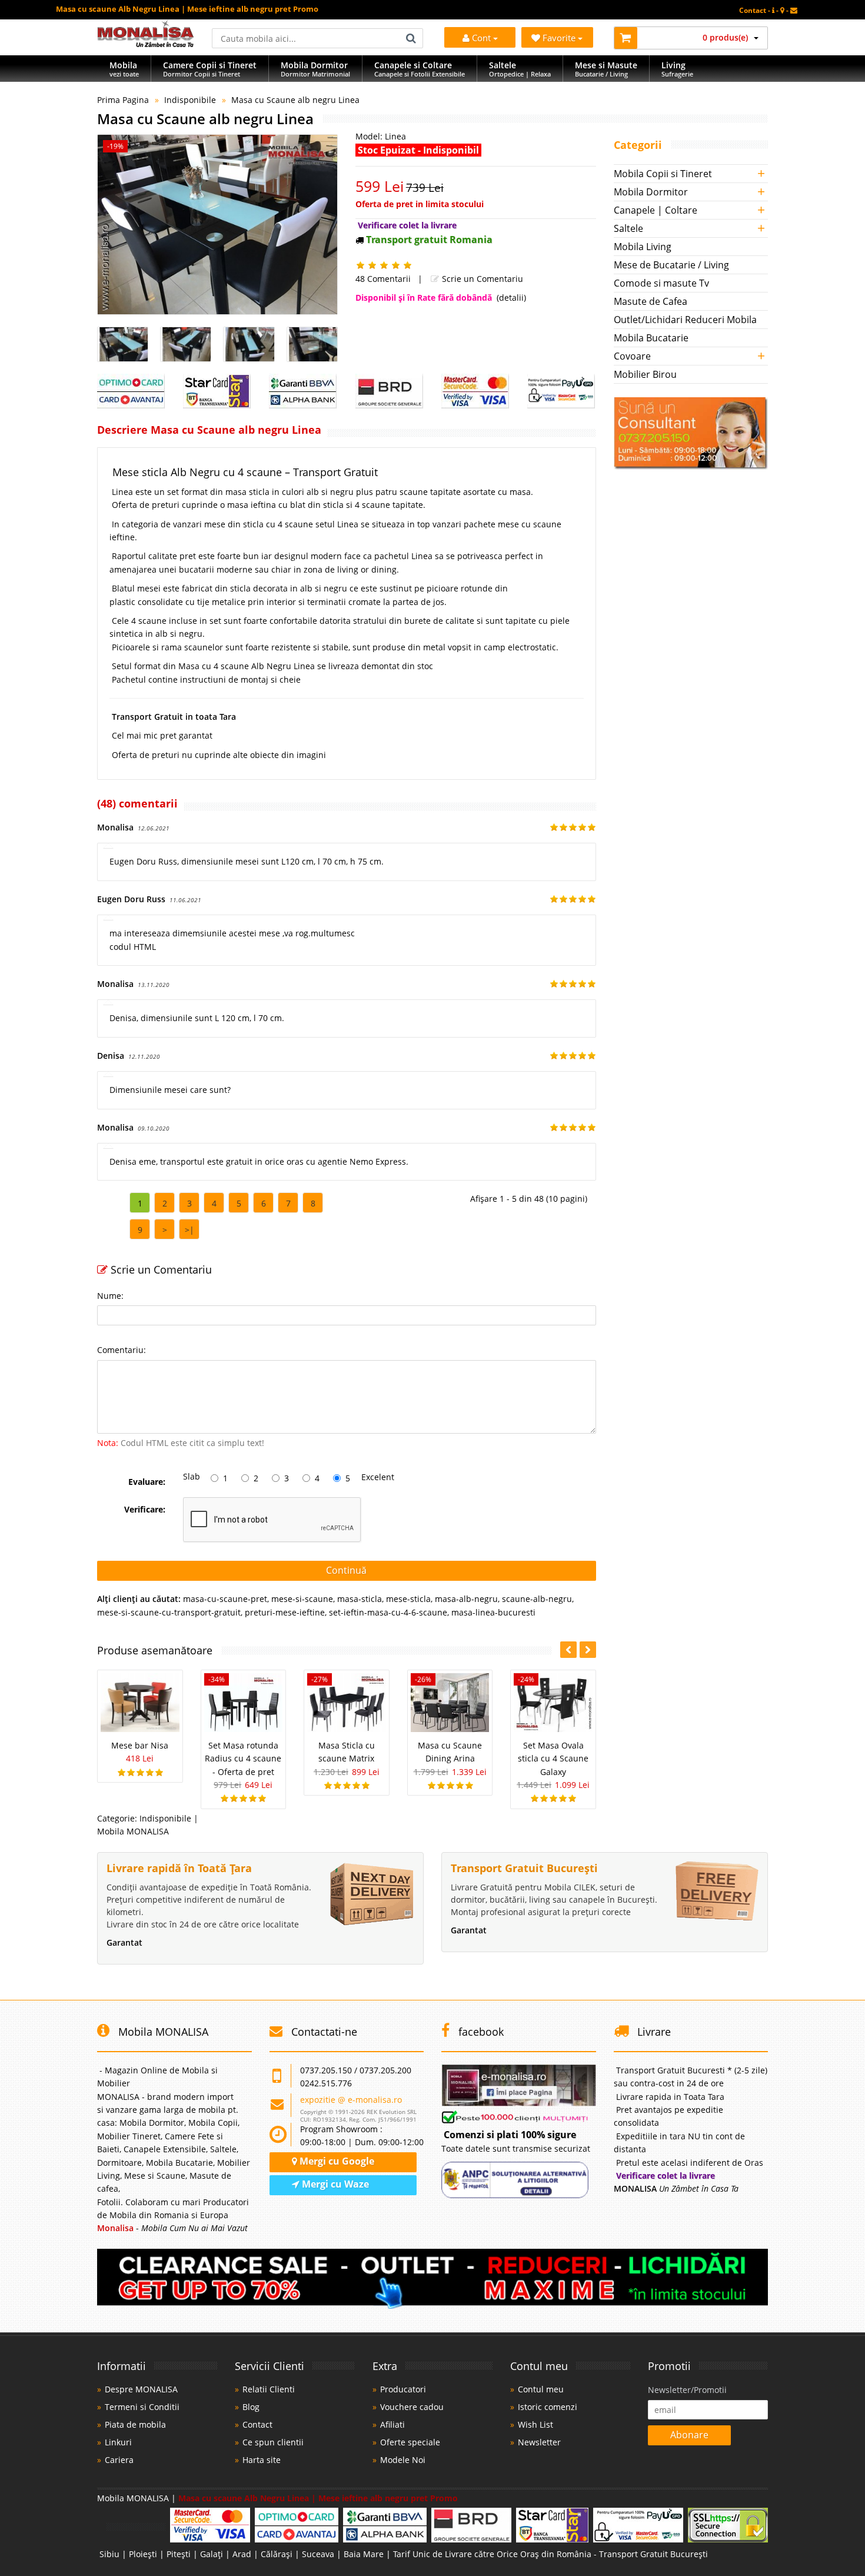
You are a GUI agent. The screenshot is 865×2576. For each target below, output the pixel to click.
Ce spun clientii (273, 2442)
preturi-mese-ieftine (285, 1612)
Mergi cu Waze (334, 2184)
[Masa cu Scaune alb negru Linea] (217, 225)
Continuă (346, 1570)
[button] (588, 1650)
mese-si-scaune (302, 1599)
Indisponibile (190, 100)
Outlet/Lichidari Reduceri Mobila (685, 320)
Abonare (689, 2435)
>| (189, 1230)
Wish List (535, 2424)
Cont (481, 38)
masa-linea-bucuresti (493, 1612)
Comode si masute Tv (661, 283)
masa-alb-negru (466, 1599)
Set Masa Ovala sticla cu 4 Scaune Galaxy (553, 1759)
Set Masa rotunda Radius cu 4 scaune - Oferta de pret (243, 1759)
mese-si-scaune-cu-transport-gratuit (169, 1612)
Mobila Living (643, 247)
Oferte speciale (410, 2442)
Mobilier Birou (645, 374)
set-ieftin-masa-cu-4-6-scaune (388, 1612)
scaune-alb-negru (537, 1599)
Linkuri (118, 2442)
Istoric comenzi (548, 2407)
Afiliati (392, 2424)
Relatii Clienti (269, 2389)
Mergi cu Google (336, 2161)
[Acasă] (146, 44)
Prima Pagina (123, 100)
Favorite (560, 38)
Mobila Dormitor (651, 192)
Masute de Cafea (651, 301)
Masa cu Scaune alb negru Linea (295, 100)
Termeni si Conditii (142, 2407)
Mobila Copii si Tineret (663, 174)
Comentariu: (122, 1350)
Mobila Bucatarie (651, 338)
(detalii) (511, 298)
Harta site (262, 2460)
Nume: (110, 1296)
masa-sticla (360, 1599)
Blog (251, 2407)
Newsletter (539, 2442)
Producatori (403, 2389)
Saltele (628, 228)
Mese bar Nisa (140, 1745)
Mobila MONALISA (133, 1831)
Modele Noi (403, 2460)
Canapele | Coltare (656, 210)
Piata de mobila (135, 2424)
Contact (257, 2424)
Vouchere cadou (412, 2407)
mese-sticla (408, 1599)
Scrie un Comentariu (481, 279)
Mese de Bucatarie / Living (671, 265)
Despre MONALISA (141, 2389)
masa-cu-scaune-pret (225, 1599)
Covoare (632, 356)
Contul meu (541, 2389)
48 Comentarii (383, 279)
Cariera (119, 2460)
